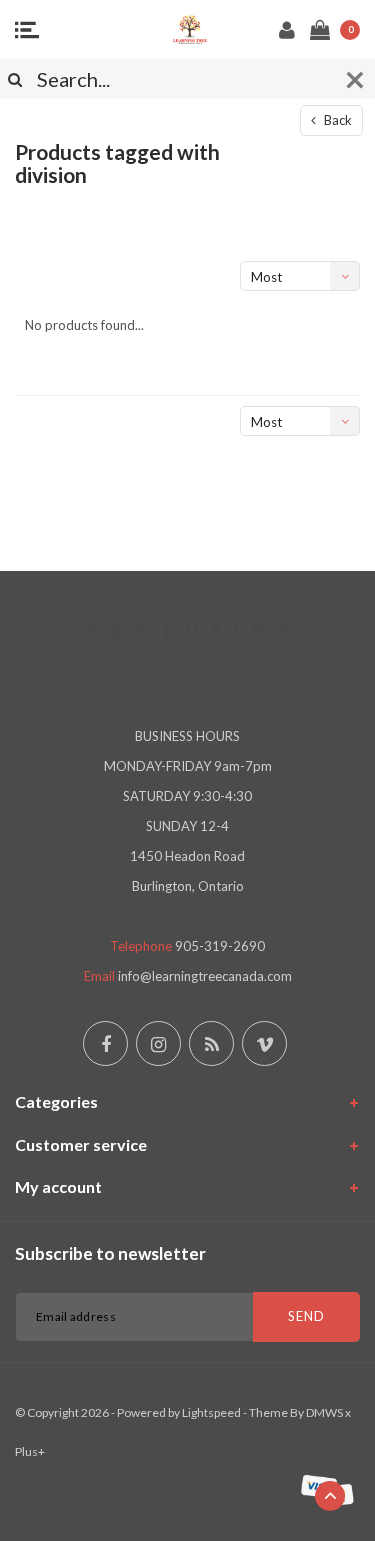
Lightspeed (211, 1412)
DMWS (324, 1412)
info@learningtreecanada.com (205, 976)
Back (336, 120)
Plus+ (30, 1451)
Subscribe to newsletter (110, 1253)
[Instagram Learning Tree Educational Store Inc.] (158, 1043)
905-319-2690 (220, 946)
